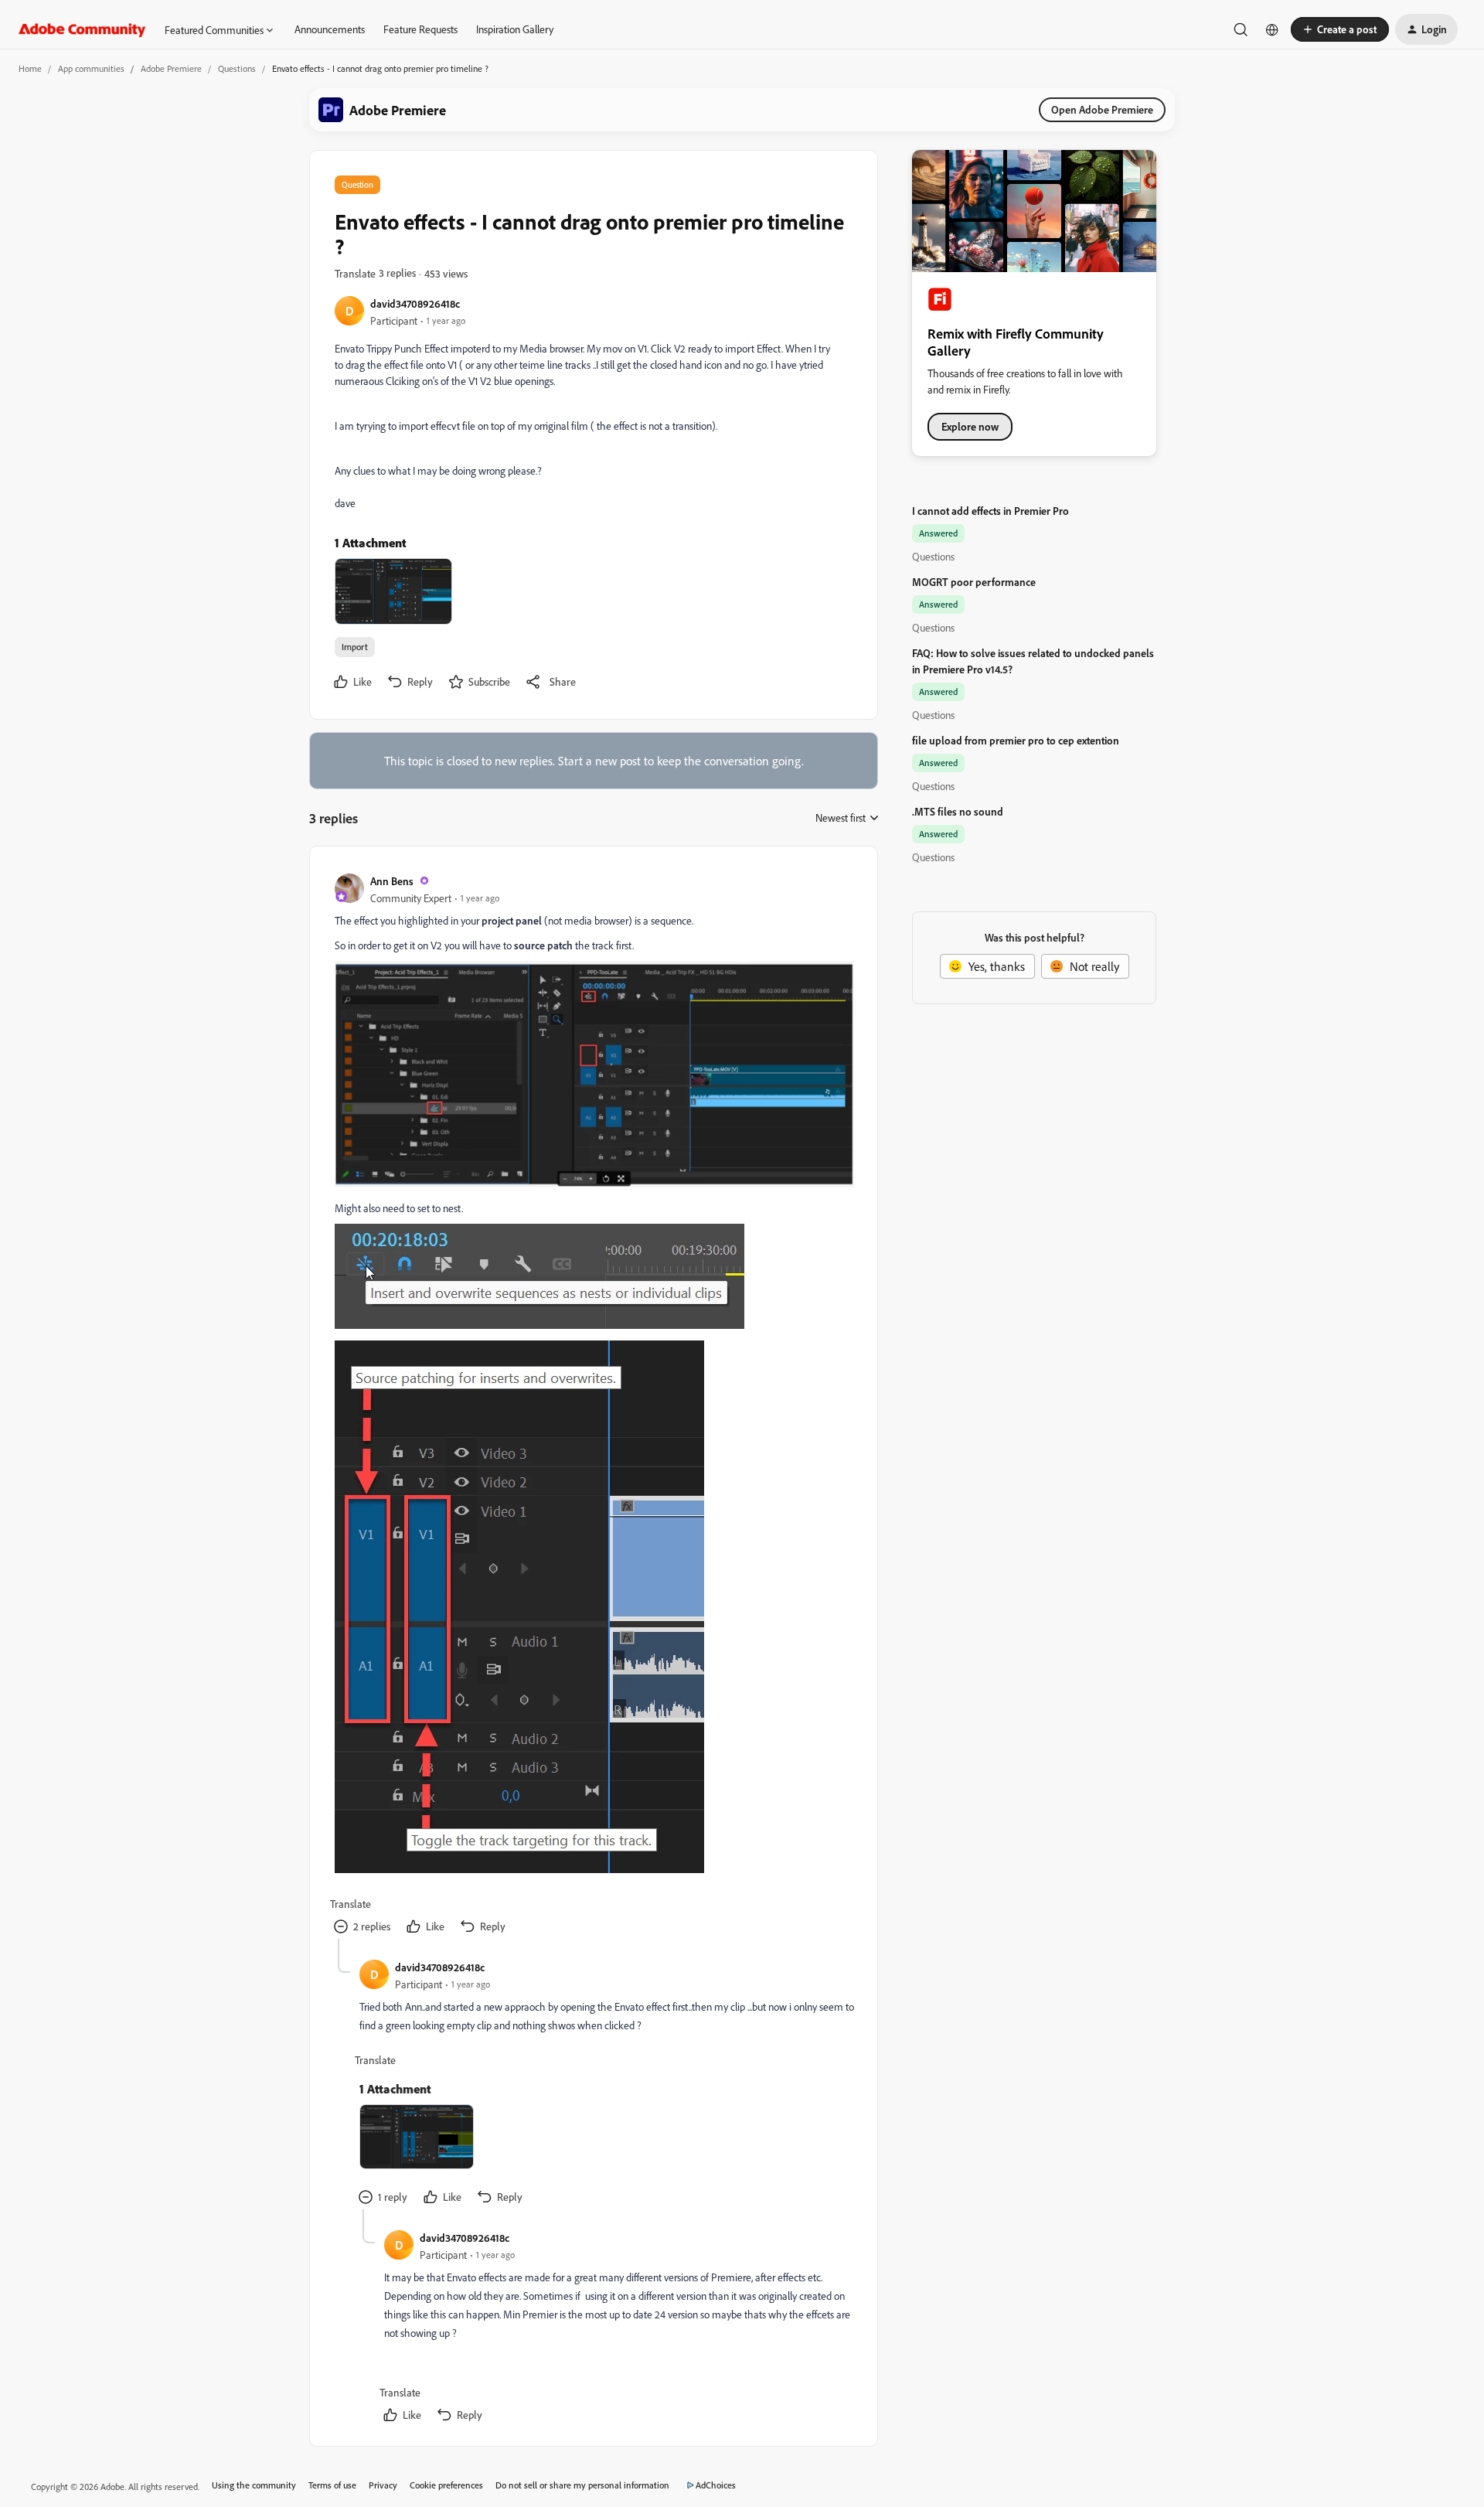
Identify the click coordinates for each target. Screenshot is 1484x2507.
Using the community (254, 2485)
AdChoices (716, 2485)
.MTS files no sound (958, 811)
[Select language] (1272, 29)
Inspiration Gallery (515, 29)
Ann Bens (392, 881)
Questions (237, 68)
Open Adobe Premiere (1102, 109)
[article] (593, 1405)
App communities (91, 68)
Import (355, 647)
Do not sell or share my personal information (582, 2485)
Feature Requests (420, 29)
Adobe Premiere (171, 68)
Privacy (383, 2485)
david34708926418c (415, 303)
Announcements (330, 29)
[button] (1340, 29)
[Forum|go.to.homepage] (82, 29)
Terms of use (332, 2485)
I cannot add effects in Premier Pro (990, 511)
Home (30, 68)
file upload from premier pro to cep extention (1016, 740)
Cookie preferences (446, 2485)
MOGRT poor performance (974, 582)
